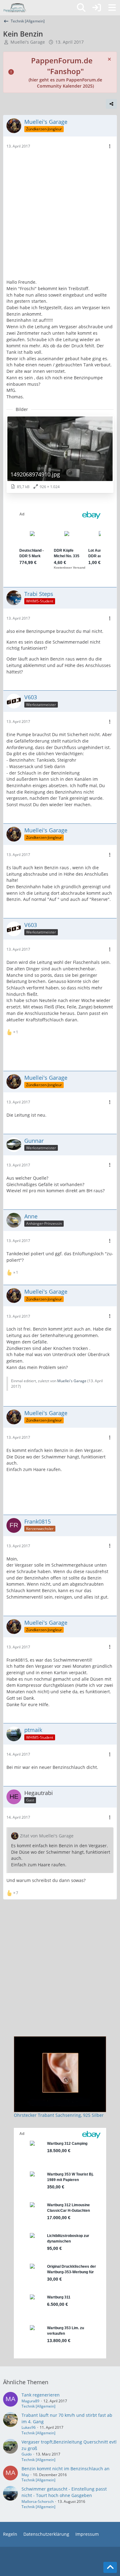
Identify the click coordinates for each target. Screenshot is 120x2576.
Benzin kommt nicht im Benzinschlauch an (66, 2469)
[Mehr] (110, 146)
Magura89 (30, 2401)
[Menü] (112, 8)
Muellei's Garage (28, 42)
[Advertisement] (60, 216)
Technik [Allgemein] (38, 2406)
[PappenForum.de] (15, 8)
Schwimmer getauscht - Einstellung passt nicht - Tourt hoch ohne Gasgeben (64, 2492)
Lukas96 (29, 2427)
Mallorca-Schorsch (38, 2501)
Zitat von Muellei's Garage (47, 1836)
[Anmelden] (97, 8)
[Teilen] (111, 104)
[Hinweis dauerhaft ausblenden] (110, 59)
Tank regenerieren (41, 2395)
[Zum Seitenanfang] (110, 2567)
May (25, 2475)
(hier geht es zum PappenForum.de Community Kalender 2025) (65, 74)
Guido (27, 2454)
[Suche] (81, 8)
